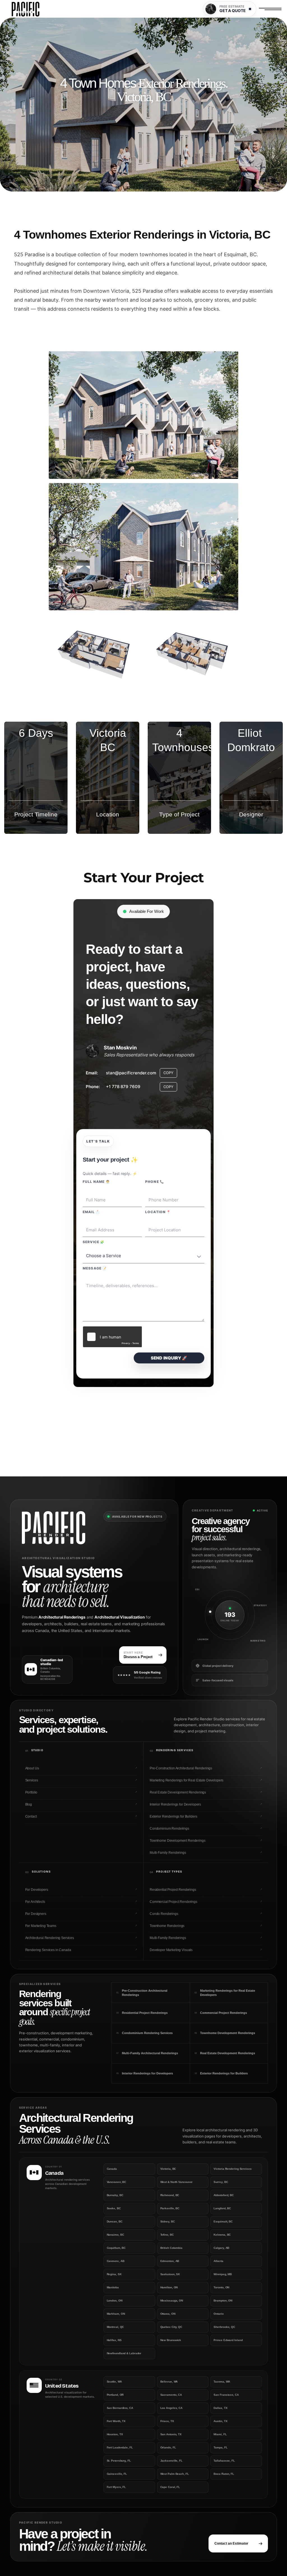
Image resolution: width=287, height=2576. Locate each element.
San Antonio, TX (171, 2434)
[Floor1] (192, 651)
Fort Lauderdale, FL (120, 2447)
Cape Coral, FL (170, 2487)
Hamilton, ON (169, 2287)
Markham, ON (116, 2314)
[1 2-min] (143, 415)
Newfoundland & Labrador (124, 2353)
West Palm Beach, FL (175, 2474)
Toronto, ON (221, 2287)
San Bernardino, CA (120, 2408)
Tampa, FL (220, 2447)
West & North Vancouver (177, 2182)
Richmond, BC (170, 2195)
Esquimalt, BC (223, 2221)
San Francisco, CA (226, 2395)
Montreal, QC (115, 2327)
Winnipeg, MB (223, 2274)
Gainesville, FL (117, 2474)
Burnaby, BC (115, 2195)
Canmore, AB (116, 2261)
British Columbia (171, 2248)
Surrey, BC (221, 2182)
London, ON (115, 2301)
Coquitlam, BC (116, 2248)
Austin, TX (220, 2421)
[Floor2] (95, 651)
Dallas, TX (220, 2408)
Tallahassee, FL (224, 2461)
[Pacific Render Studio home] (59, 1528)
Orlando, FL (168, 2447)
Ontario (218, 2314)
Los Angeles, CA (172, 2408)
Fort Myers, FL (116, 2487)
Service (93, 1242)
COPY (168, 1073)
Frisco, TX (167, 2421)
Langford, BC (222, 2208)
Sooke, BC (114, 2208)
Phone (155, 1182)
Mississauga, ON (172, 2301)
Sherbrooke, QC (224, 2327)
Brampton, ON (223, 2301)
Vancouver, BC (117, 2182)
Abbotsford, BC (224, 2195)
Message (95, 1268)
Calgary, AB (221, 2248)
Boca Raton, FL (224, 2474)
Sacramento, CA (171, 2395)
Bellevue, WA (169, 2382)
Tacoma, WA (222, 2382)
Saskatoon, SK (170, 2274)
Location (158, 1212)
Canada (112, 2169)
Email (91, 1212)
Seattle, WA (114, 2382)
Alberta (218, 2261)
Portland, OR (115, 2395)
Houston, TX (115, 2434)
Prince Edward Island (228, 2340)
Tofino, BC (167, 2235)
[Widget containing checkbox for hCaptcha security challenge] (112, 1337)
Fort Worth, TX (116, 2421)
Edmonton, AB (170, 2261)
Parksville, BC (170, 2208)
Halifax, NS (114, 2340)
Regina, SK (114, 2274)
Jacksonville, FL (171, 2461)
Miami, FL (220, 2434)
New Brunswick (171, 2340)
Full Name (96, 1182)
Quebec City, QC (171, 2327)
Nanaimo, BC (115, 2235)
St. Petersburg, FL (119, 2461)
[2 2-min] (143, 547)
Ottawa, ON (168, 2314)
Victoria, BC (168, 2169)
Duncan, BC (115, 2221)
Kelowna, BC (222, 2235)
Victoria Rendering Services (232, 2169)
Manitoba (113, 2287)
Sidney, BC (168, 2221)
